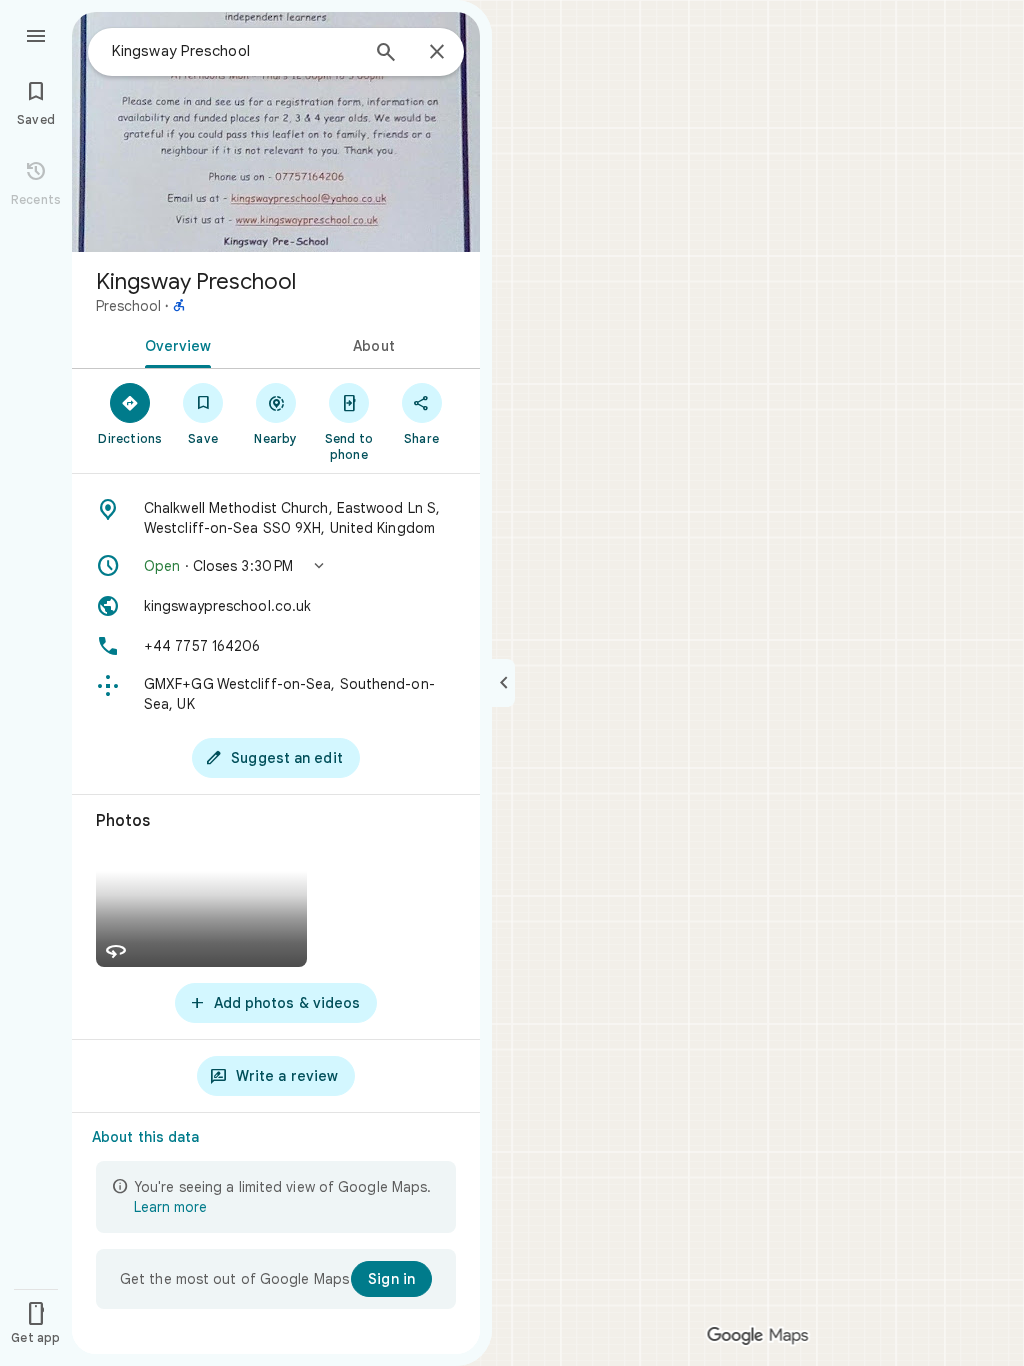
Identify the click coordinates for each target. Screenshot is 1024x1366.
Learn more (170, 1207)
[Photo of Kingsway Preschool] (276, 132)
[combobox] (235, 51)
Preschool (128, 306)
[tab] (174, 344)
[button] (276, 566)
